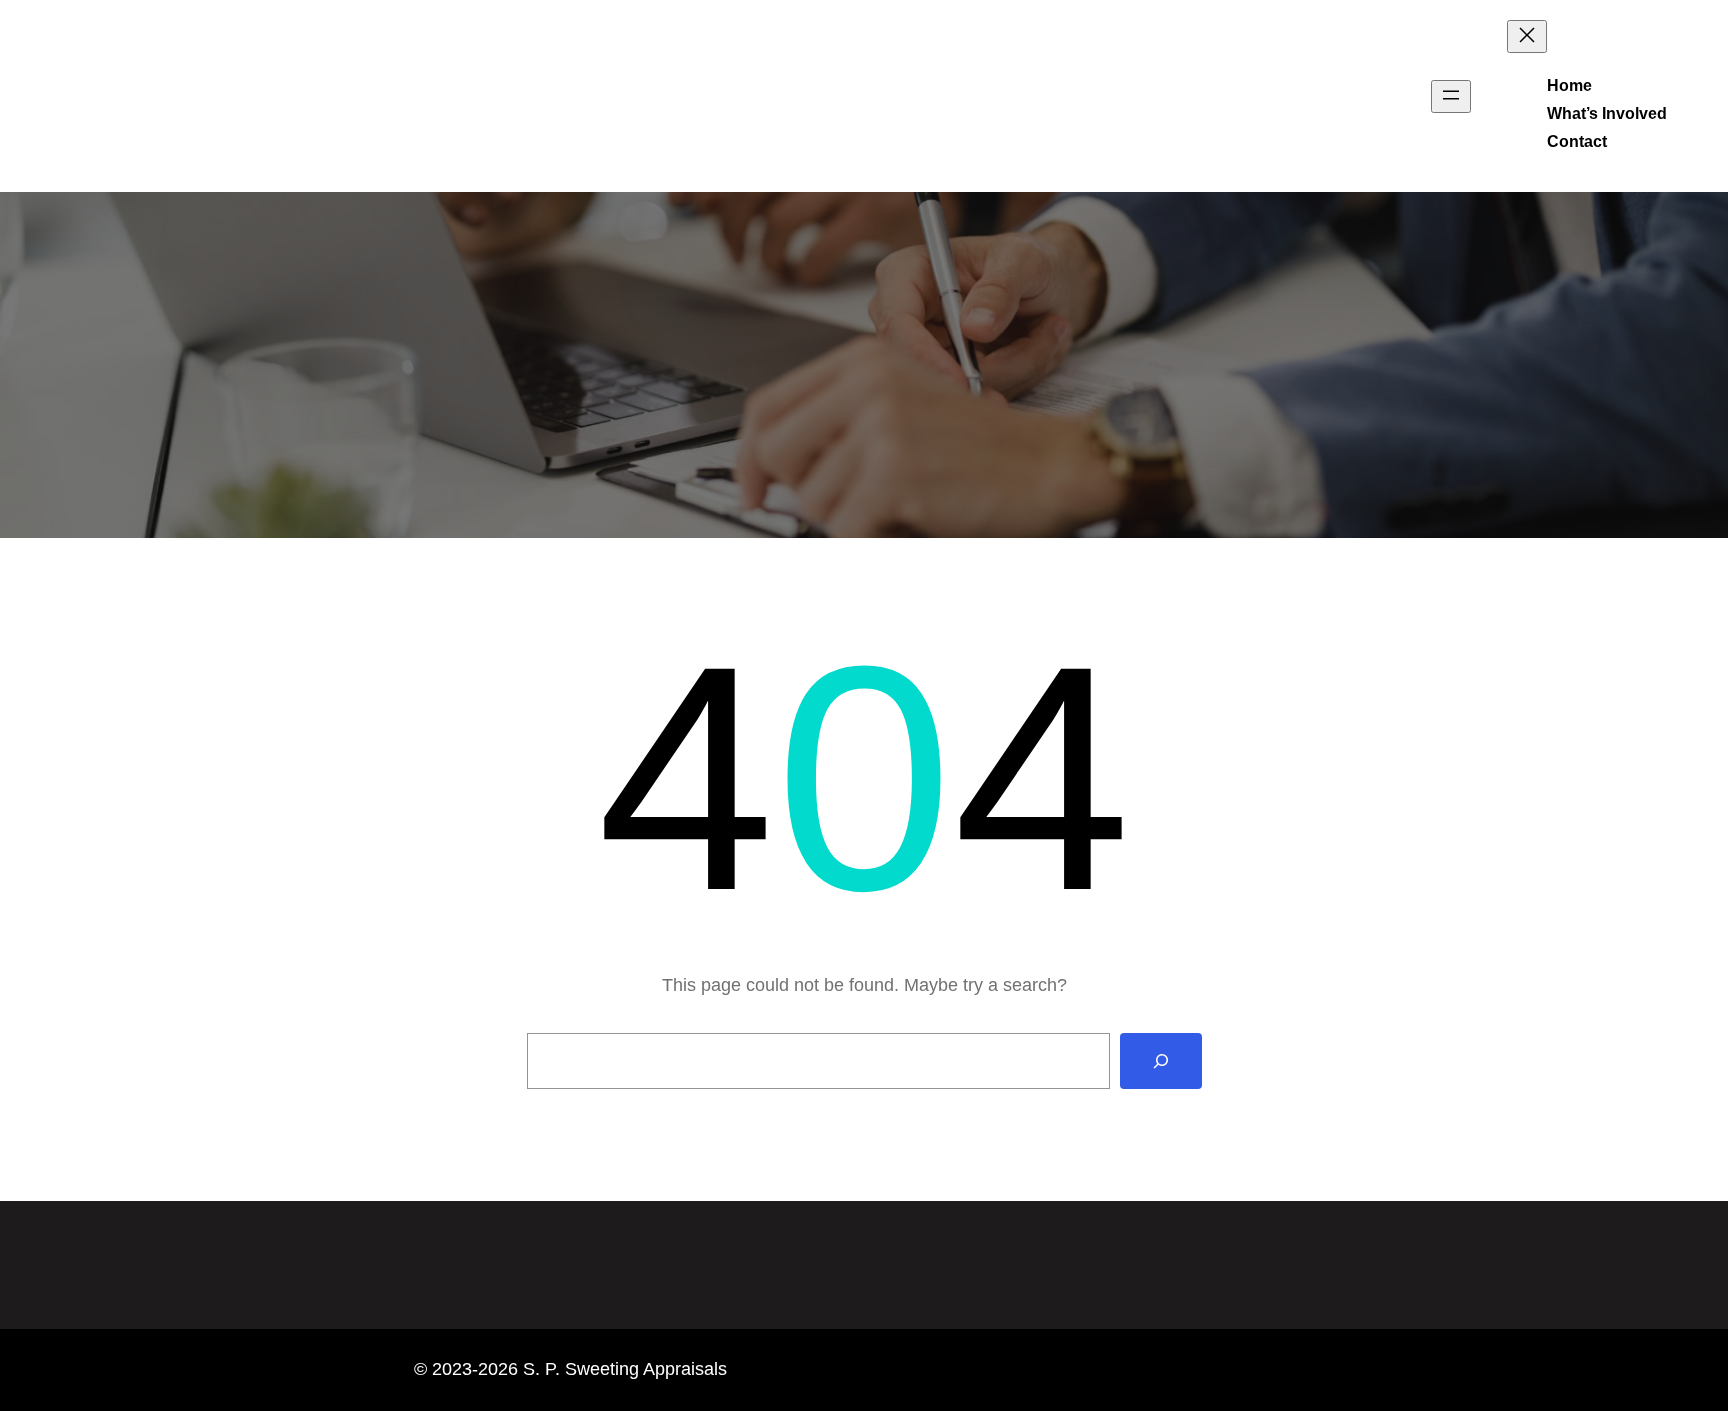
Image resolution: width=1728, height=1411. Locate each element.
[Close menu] (1527, 36)
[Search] (1161, 1061)
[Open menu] (1451, 96)
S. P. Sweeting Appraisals (195, 95)
